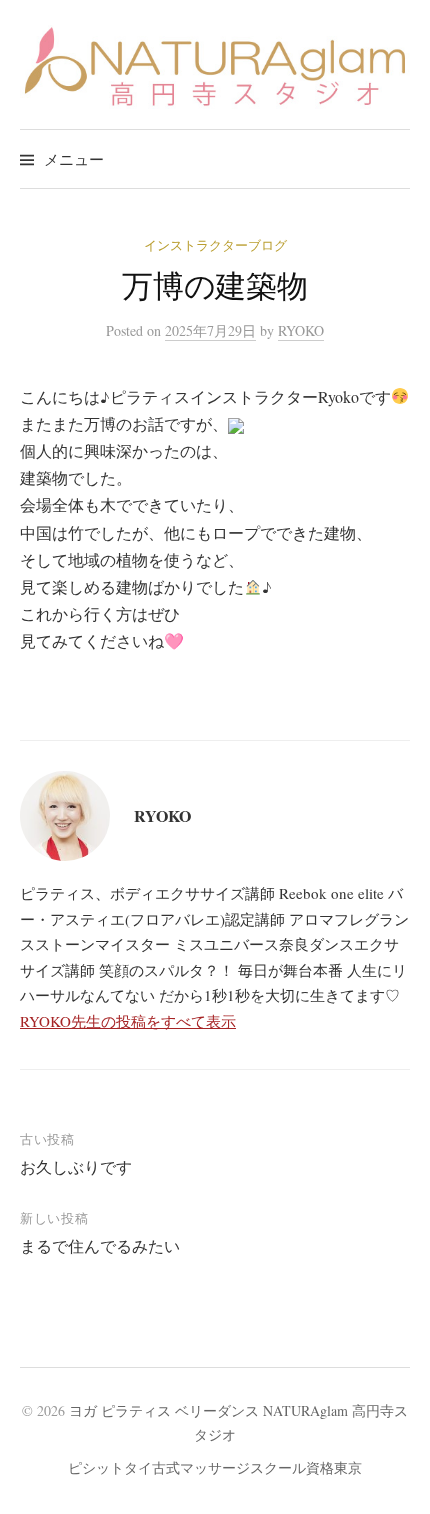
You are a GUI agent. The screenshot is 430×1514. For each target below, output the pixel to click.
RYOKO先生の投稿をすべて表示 (128, 1021)
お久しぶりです (76, 1166)
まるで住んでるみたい (100, 1245)
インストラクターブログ (215, 245)
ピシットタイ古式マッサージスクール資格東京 (215, 1467)
